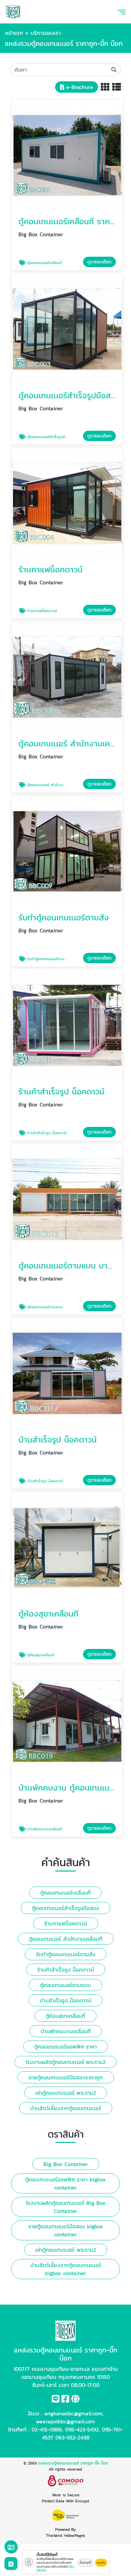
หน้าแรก (14, 33)
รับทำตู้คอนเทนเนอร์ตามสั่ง (66, 1954)
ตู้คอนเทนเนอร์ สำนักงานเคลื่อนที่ (66, 1939)
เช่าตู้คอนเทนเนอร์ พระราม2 (66, 2093)
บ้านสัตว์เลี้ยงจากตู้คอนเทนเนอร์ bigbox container (66, 2269)
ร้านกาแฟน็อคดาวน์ (66, 1923)
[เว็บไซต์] (75, 2400)
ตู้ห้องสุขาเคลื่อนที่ (65, 2016)
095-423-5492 (82, 2429)
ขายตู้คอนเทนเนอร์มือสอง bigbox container (66, 2230)
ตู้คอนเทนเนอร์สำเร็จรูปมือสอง (65, 1908)
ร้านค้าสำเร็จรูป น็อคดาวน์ (66, 1970)
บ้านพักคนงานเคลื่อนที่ (66, 2031)
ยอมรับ (101, 2563)
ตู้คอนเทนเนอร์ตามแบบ (65, 1985)
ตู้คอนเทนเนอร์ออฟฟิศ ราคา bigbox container (65, 2183)
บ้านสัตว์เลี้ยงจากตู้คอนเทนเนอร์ (66, 2108)
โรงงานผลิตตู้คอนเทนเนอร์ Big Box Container (66, 2207)
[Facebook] (65, 2400)
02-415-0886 (47, 2429)
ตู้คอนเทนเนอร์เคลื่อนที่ (65, 1893)
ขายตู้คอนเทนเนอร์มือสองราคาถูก (66, 2077)
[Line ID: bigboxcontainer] (56, 2400)
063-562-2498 (72, 2437)
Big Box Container (66, 2164)
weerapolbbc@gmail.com (65, 2421)
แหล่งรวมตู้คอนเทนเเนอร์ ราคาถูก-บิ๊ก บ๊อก (73, 2463)
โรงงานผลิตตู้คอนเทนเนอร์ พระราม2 (65, 2062)
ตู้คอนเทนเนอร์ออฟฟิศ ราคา (65, 2047)
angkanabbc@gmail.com (73, 2413)
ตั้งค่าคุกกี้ (85, 2563)
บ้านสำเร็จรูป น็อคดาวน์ (65, 2000)
